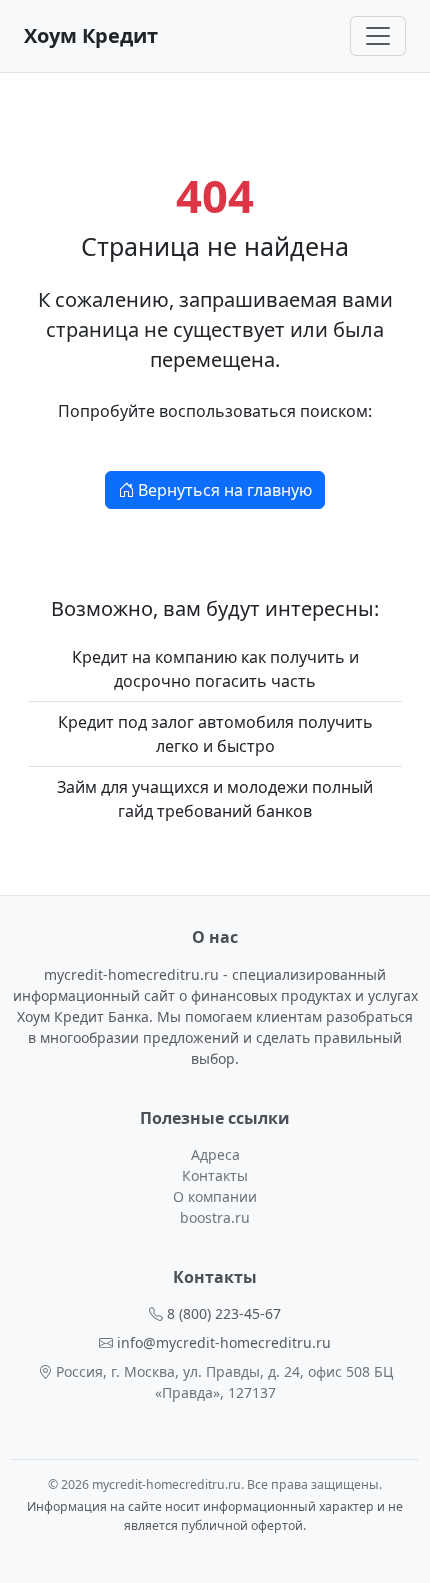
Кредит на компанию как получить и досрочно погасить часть (215, 669)
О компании (215, 1196)
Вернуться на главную (223, 490)
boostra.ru (215, 1217)
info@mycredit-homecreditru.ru (224, 1342)
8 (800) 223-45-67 (224, 1313)
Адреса (215, 1154)
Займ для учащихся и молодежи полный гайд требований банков (215, 799)
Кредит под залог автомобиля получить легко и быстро (215, 734)
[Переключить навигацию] (378, 36)
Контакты (215, 1175)
